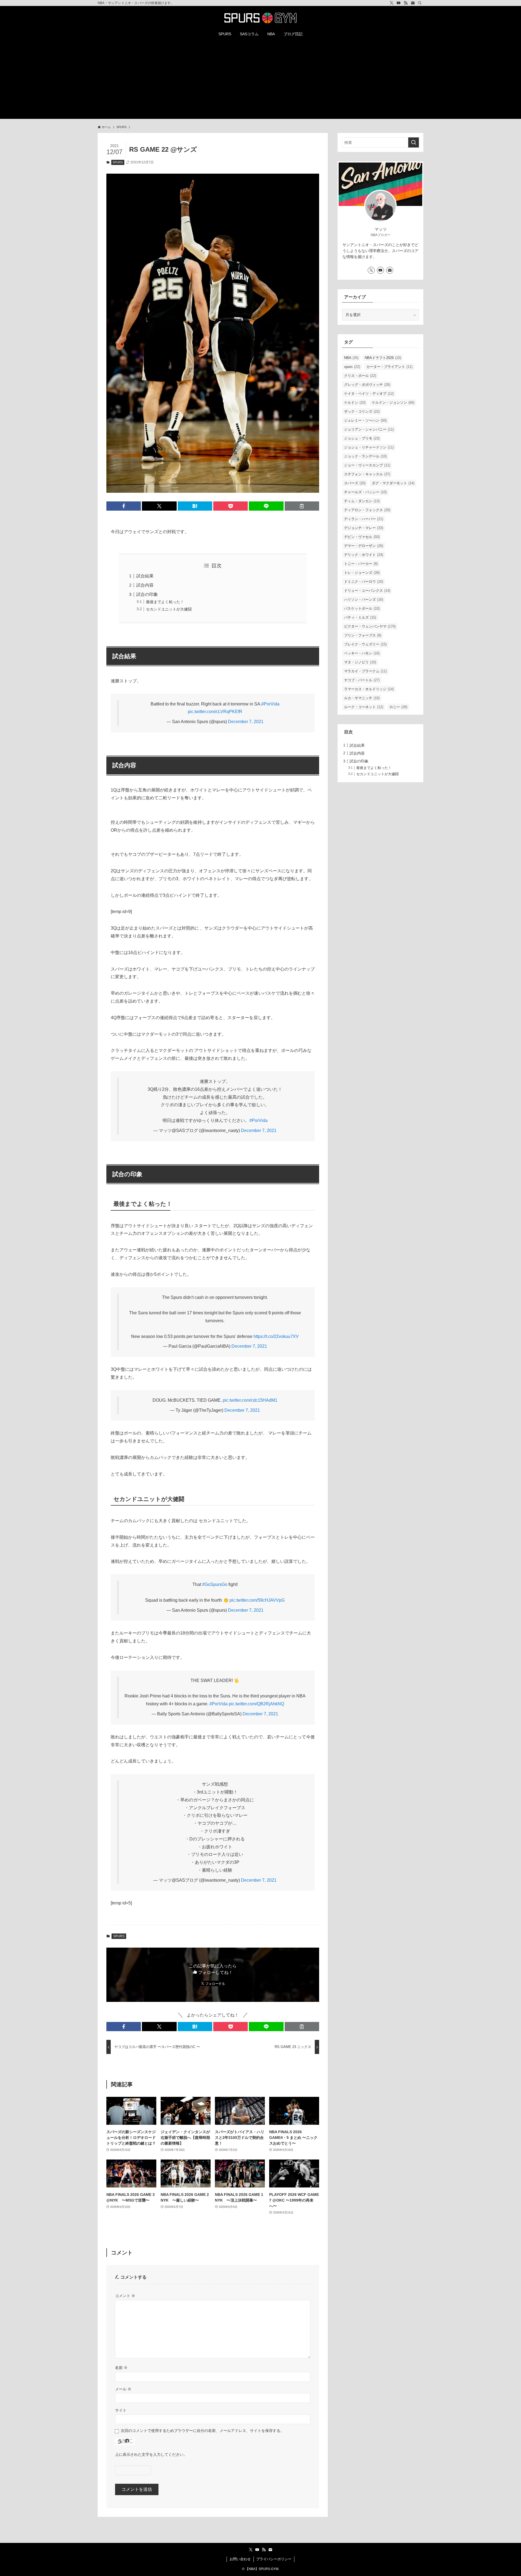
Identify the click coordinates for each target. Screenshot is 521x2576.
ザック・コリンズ (362, 411)
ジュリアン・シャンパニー (369, 429)
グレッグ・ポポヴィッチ (367, 385)
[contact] (413, 3)
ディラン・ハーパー (364, 519)
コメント (125, 2296)
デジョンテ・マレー (364, 528)
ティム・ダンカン (362, 501)
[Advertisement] (260, 81)
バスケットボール (362, 608)
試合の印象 (147, 594)
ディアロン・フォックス (367, 510)
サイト (121, 2410)
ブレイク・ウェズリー (365, 644)
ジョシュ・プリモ (362, 438)
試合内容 (145, 585)
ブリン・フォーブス (363, 635)
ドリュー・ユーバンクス (367, 591)
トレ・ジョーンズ (362, 573)
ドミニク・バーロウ (364, 582)
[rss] (406, 3)
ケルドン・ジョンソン (393, 403)
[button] (124, 506)
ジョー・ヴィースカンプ (367, 465)
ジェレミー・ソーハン (365, 420)
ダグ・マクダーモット (393, 483)
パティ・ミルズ (360, 617)
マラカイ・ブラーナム (365, 671)
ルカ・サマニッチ (362, 698)
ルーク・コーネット (364, 707)
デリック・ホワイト (364, 555)
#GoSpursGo (215, 1584)
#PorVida (270, 704)
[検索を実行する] (414, 142)
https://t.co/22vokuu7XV (276, 1336)
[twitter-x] (392, 3)
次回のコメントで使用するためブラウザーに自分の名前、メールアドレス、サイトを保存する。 (202, 2431)
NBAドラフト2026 (383, 358)
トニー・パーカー (361, 564)
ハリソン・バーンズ (364, 600)
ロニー (398, 707)
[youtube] (399, 3)
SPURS (118, 162)
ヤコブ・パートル (362, 680)
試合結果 (145, 576)
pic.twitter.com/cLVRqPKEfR (215, 712)
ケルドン (355, 403)
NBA (351, 358)
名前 (121, 2368)
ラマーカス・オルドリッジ (369, 689)
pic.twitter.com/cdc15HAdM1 (250, 1400)
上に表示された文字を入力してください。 (151, 2454)
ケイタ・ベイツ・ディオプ (369, 394)
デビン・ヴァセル (362, 537)
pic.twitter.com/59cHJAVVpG (257, 1600)
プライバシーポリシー (274, 2559)
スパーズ (355, 483)
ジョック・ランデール (365, 456)
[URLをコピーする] (302, 506)
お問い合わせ (240, 2559)
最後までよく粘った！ (165, 602)
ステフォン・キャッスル (367, 474)
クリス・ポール (360, 376)
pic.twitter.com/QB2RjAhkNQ (256, 1704)
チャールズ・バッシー (365, 492)
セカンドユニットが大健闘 (169, 609)
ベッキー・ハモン (362, 653)
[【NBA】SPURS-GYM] (260, 18)
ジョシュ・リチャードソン (369, 447)
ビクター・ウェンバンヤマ (370, 626)
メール (123, 2389)
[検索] (420, 3)
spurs (352, 367)
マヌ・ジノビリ (360, 662)
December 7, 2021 (246, 722)
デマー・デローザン (364, 546)
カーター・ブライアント (389, 367)
